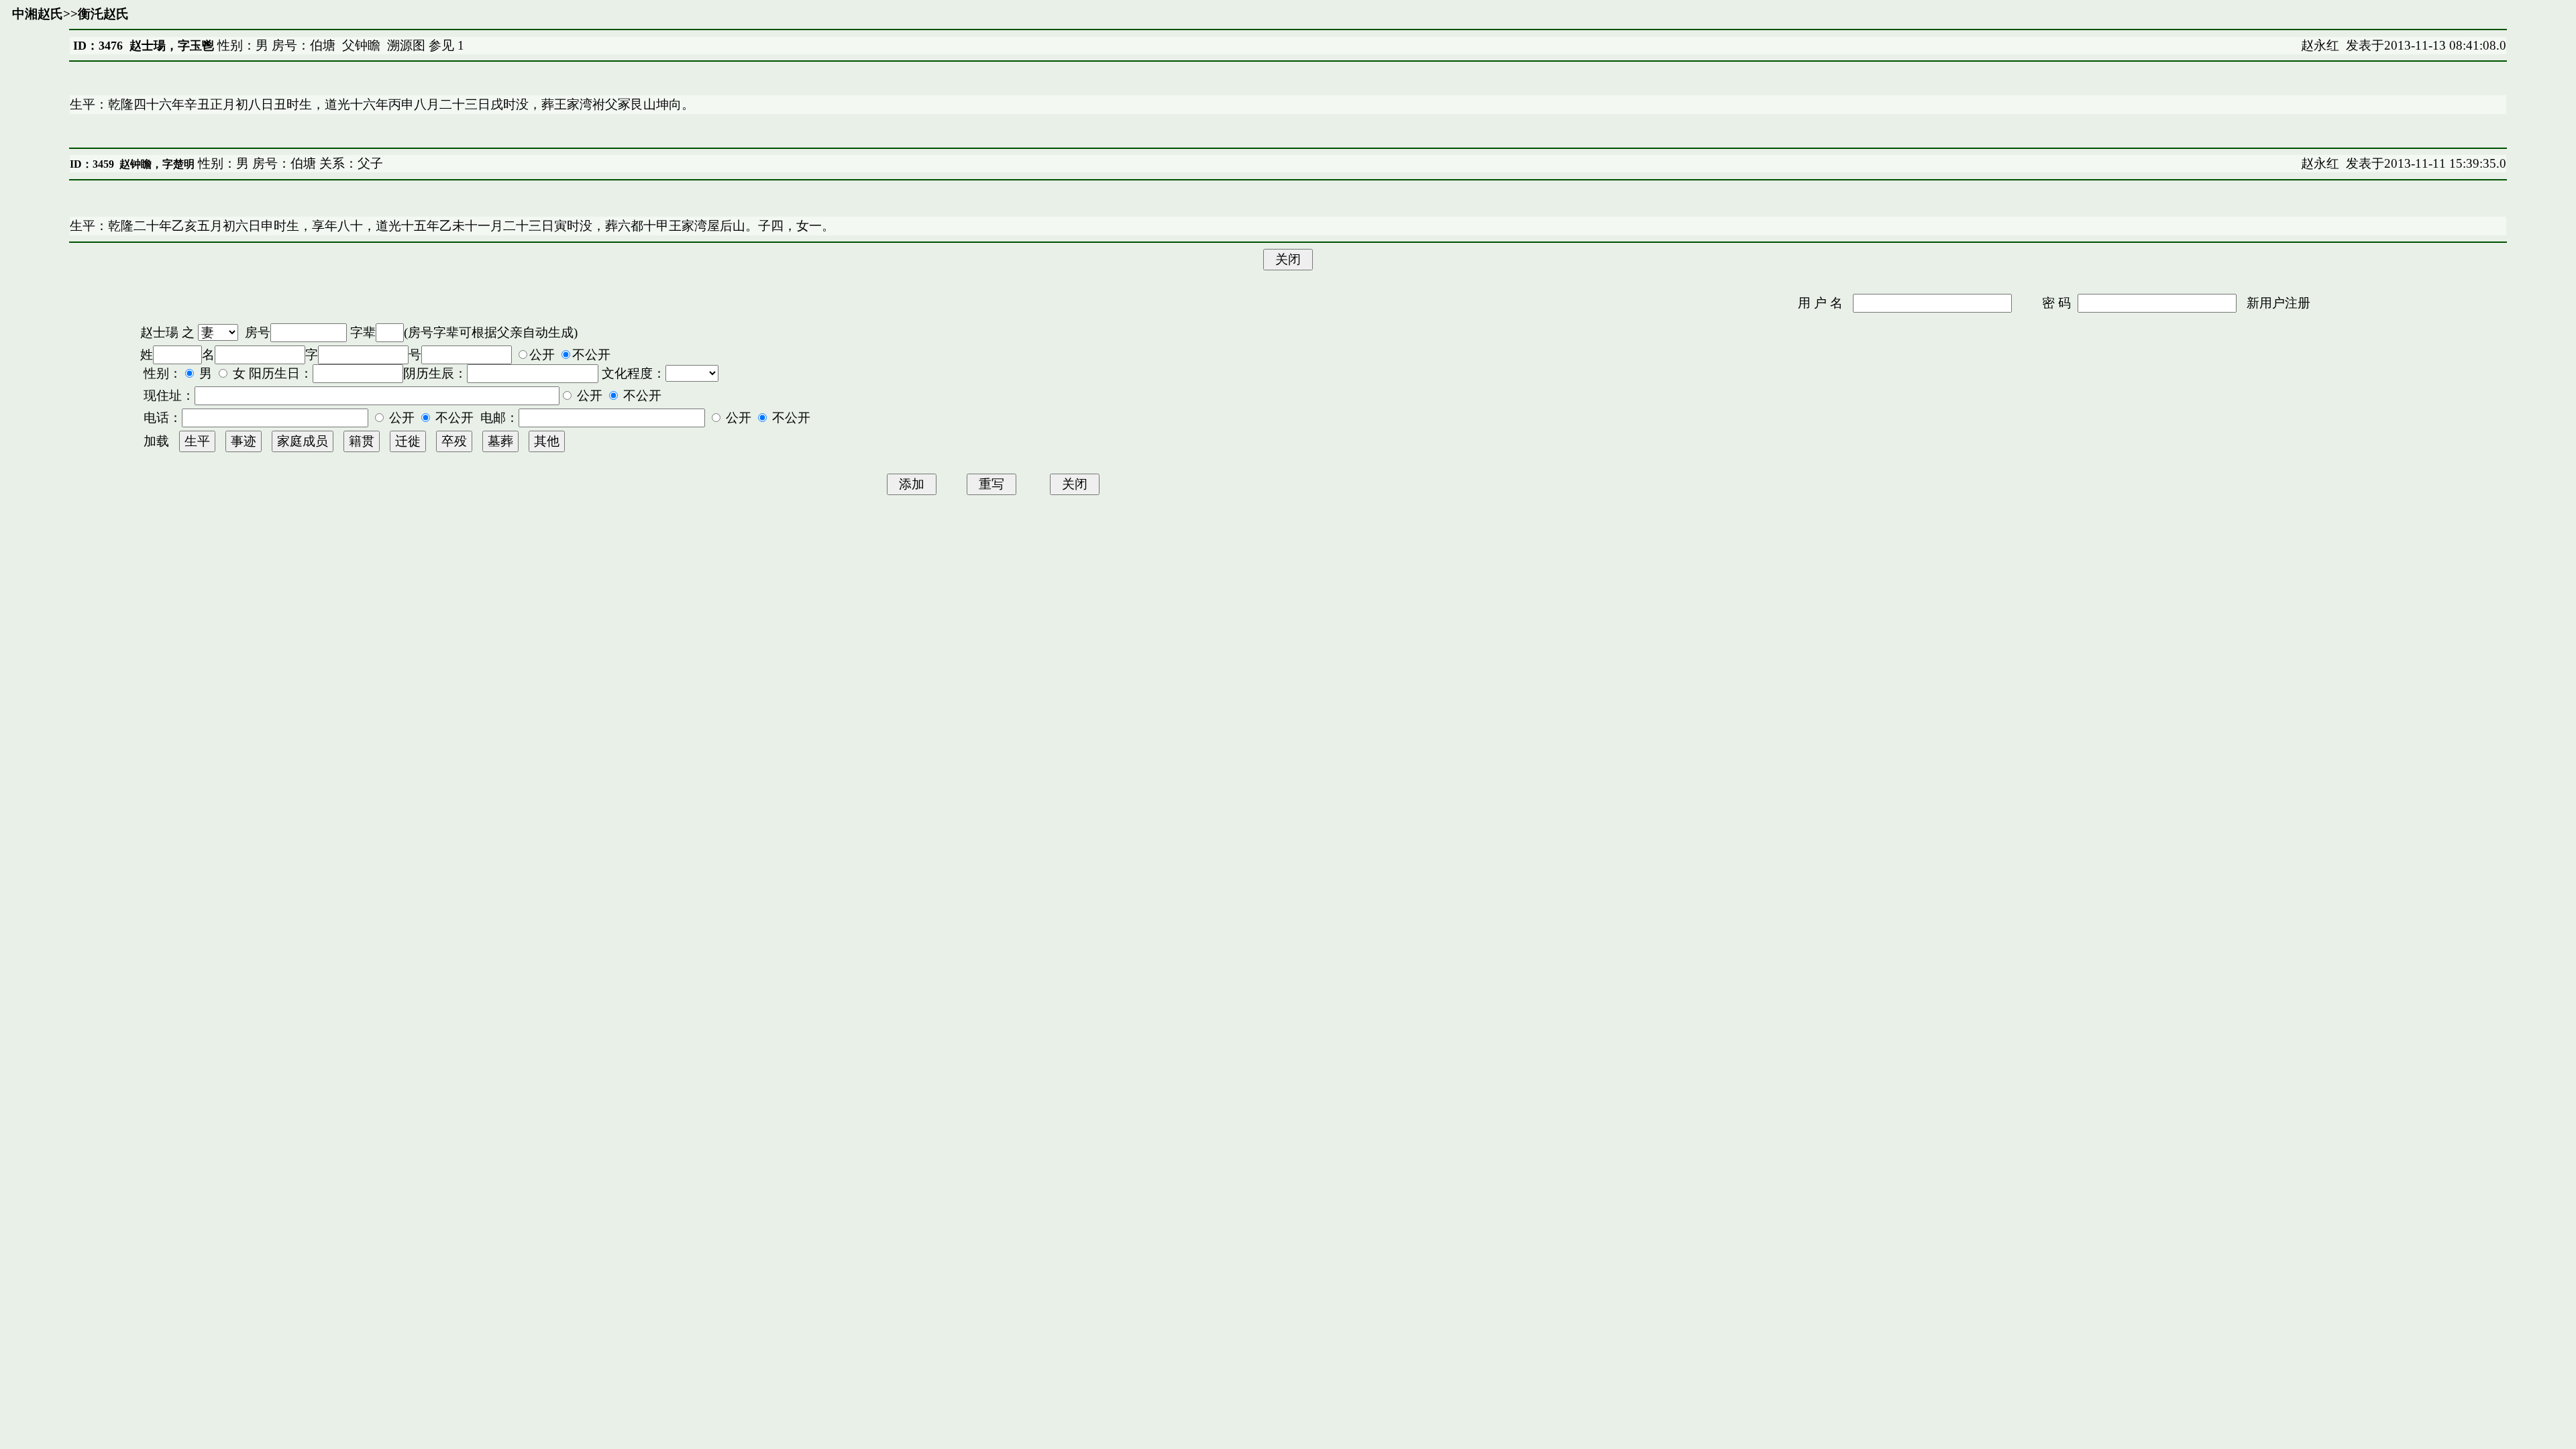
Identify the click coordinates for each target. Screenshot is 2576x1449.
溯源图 (406, 45)
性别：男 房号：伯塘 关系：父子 (289, 163)
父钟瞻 (361, 45)
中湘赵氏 (38, 14)
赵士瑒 (159, 332)
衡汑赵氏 (103, 14)
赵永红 (2320, 45)
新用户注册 (2278, 303)
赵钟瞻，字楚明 (157, 164)
